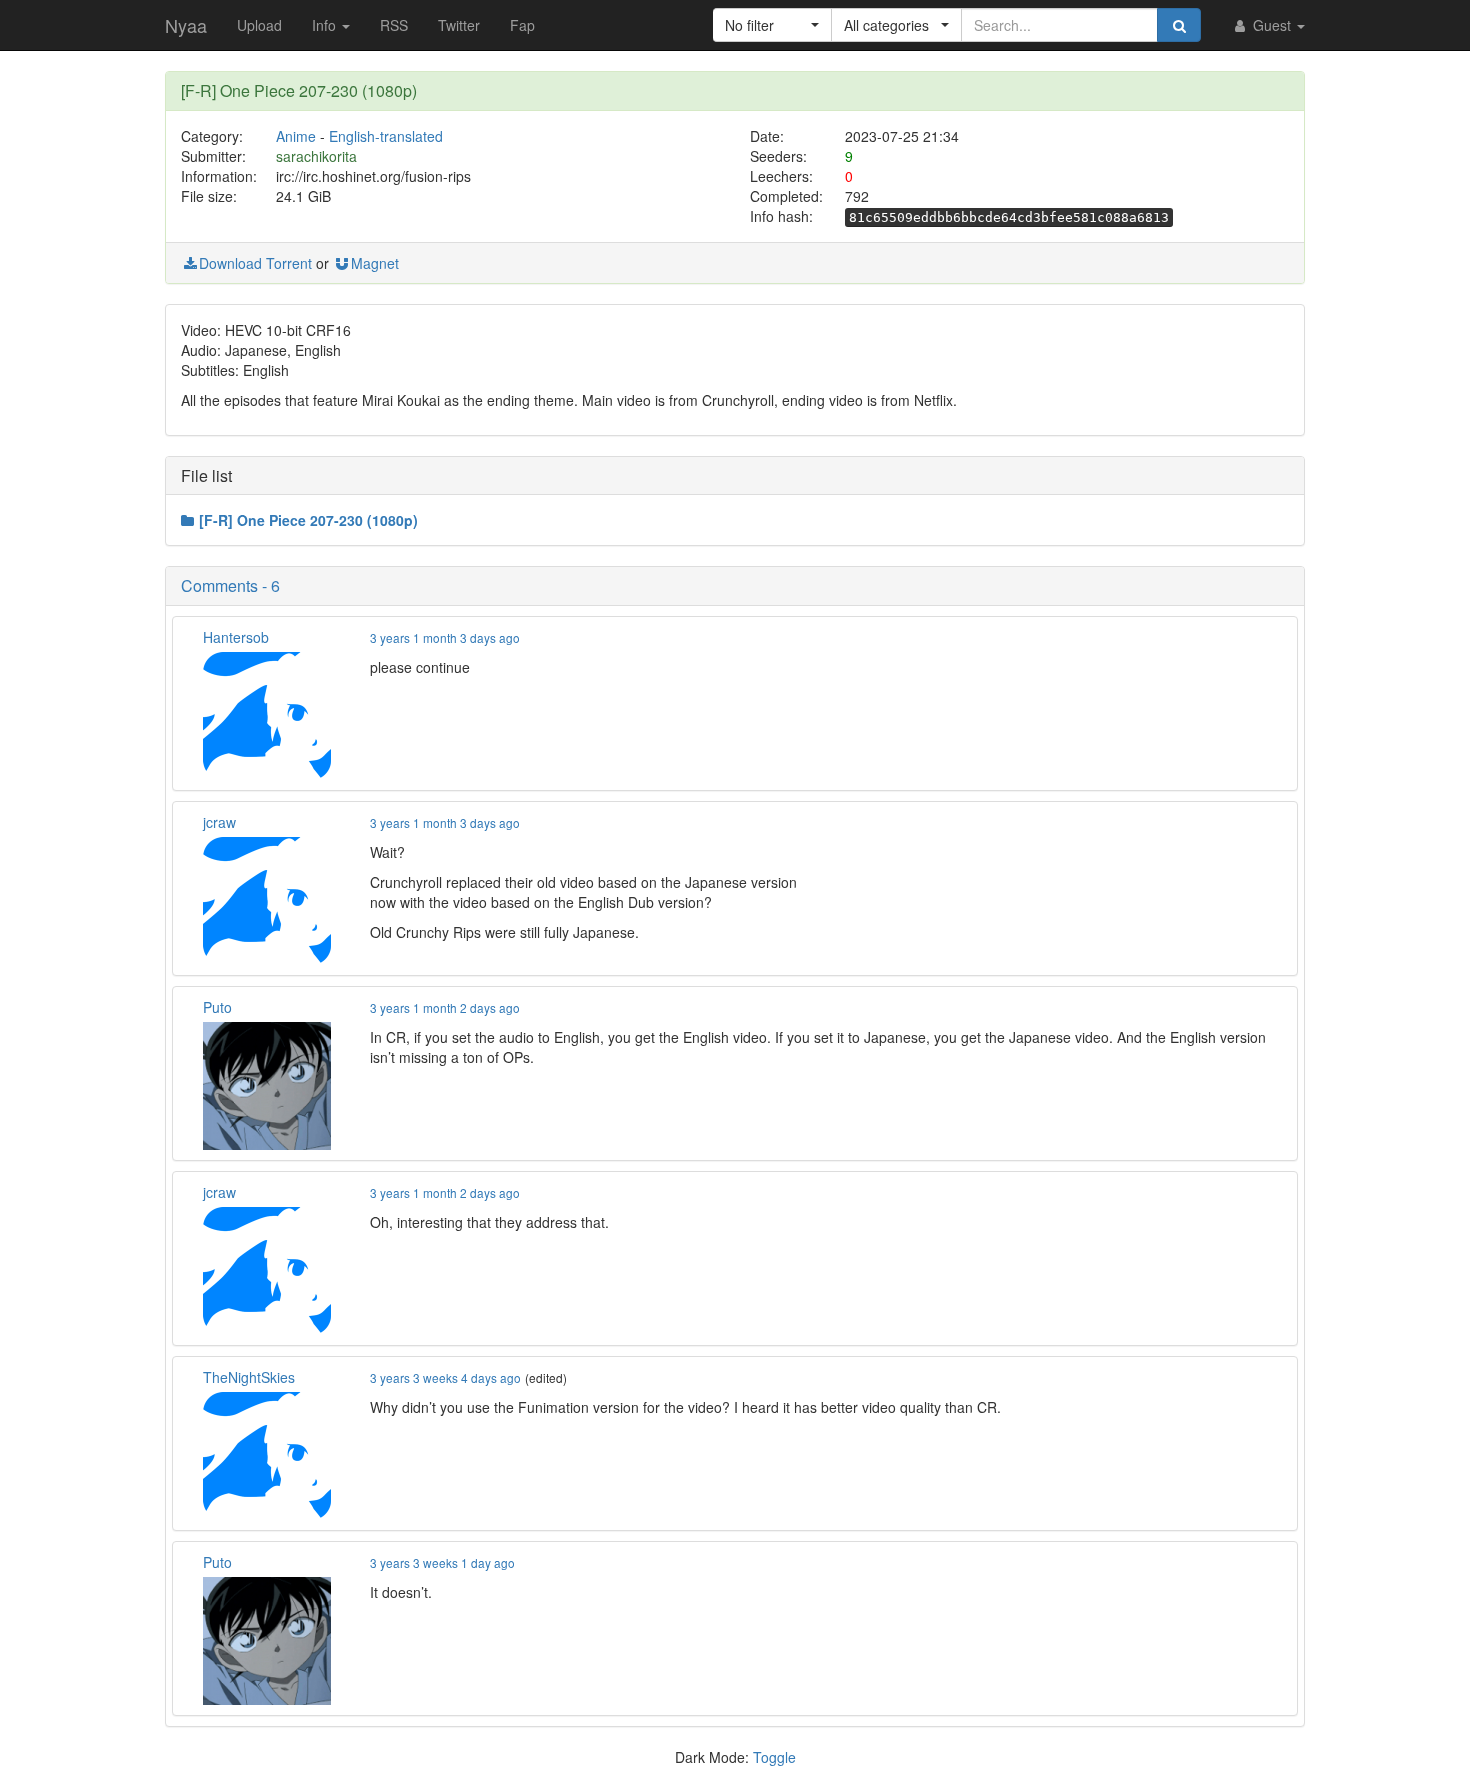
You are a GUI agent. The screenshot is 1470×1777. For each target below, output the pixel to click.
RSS (394, 25)
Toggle (774, 1757)
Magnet (375, 263)
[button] (772, 25)
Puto (217, 1007)
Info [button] (326, 25)
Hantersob (236, 637)
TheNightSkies (249, 1377)
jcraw (219, 822)
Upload (259, 25)
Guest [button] (1272, 25)
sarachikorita (316, 156)
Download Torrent (255, 263)
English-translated (386, 136)
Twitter (459, 25)
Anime (296, 136)
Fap (522, 25)
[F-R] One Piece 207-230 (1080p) (308, 520)
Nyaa (186, 25)
